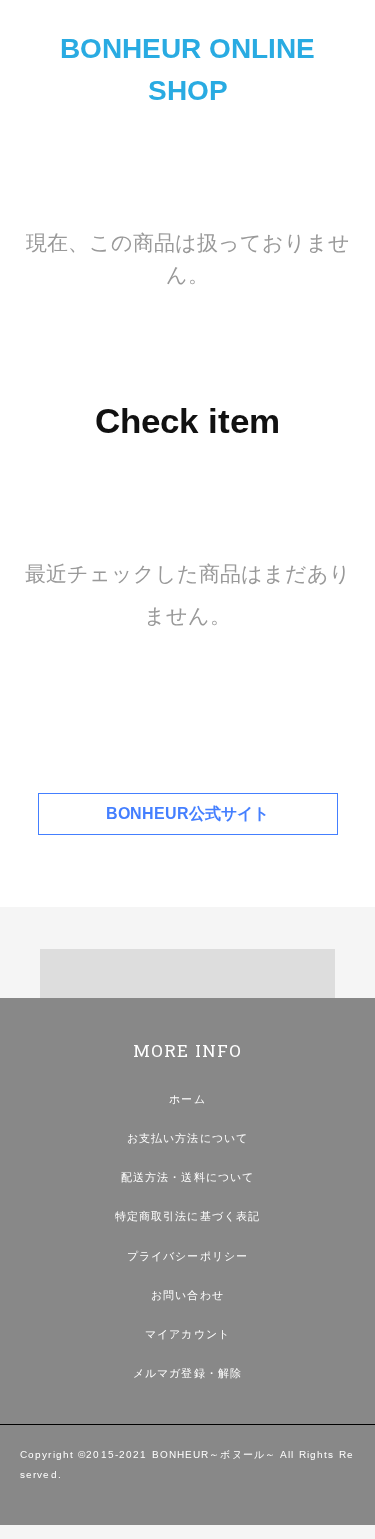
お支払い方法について (187, 1138)
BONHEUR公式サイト (187, 813)
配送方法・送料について (187, 1177)
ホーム (187, 1099)
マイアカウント (187, 1334)
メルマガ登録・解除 (187, 1373)
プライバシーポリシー (187, 1256)
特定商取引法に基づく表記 (187, 1216)
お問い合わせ (187, 1295)
